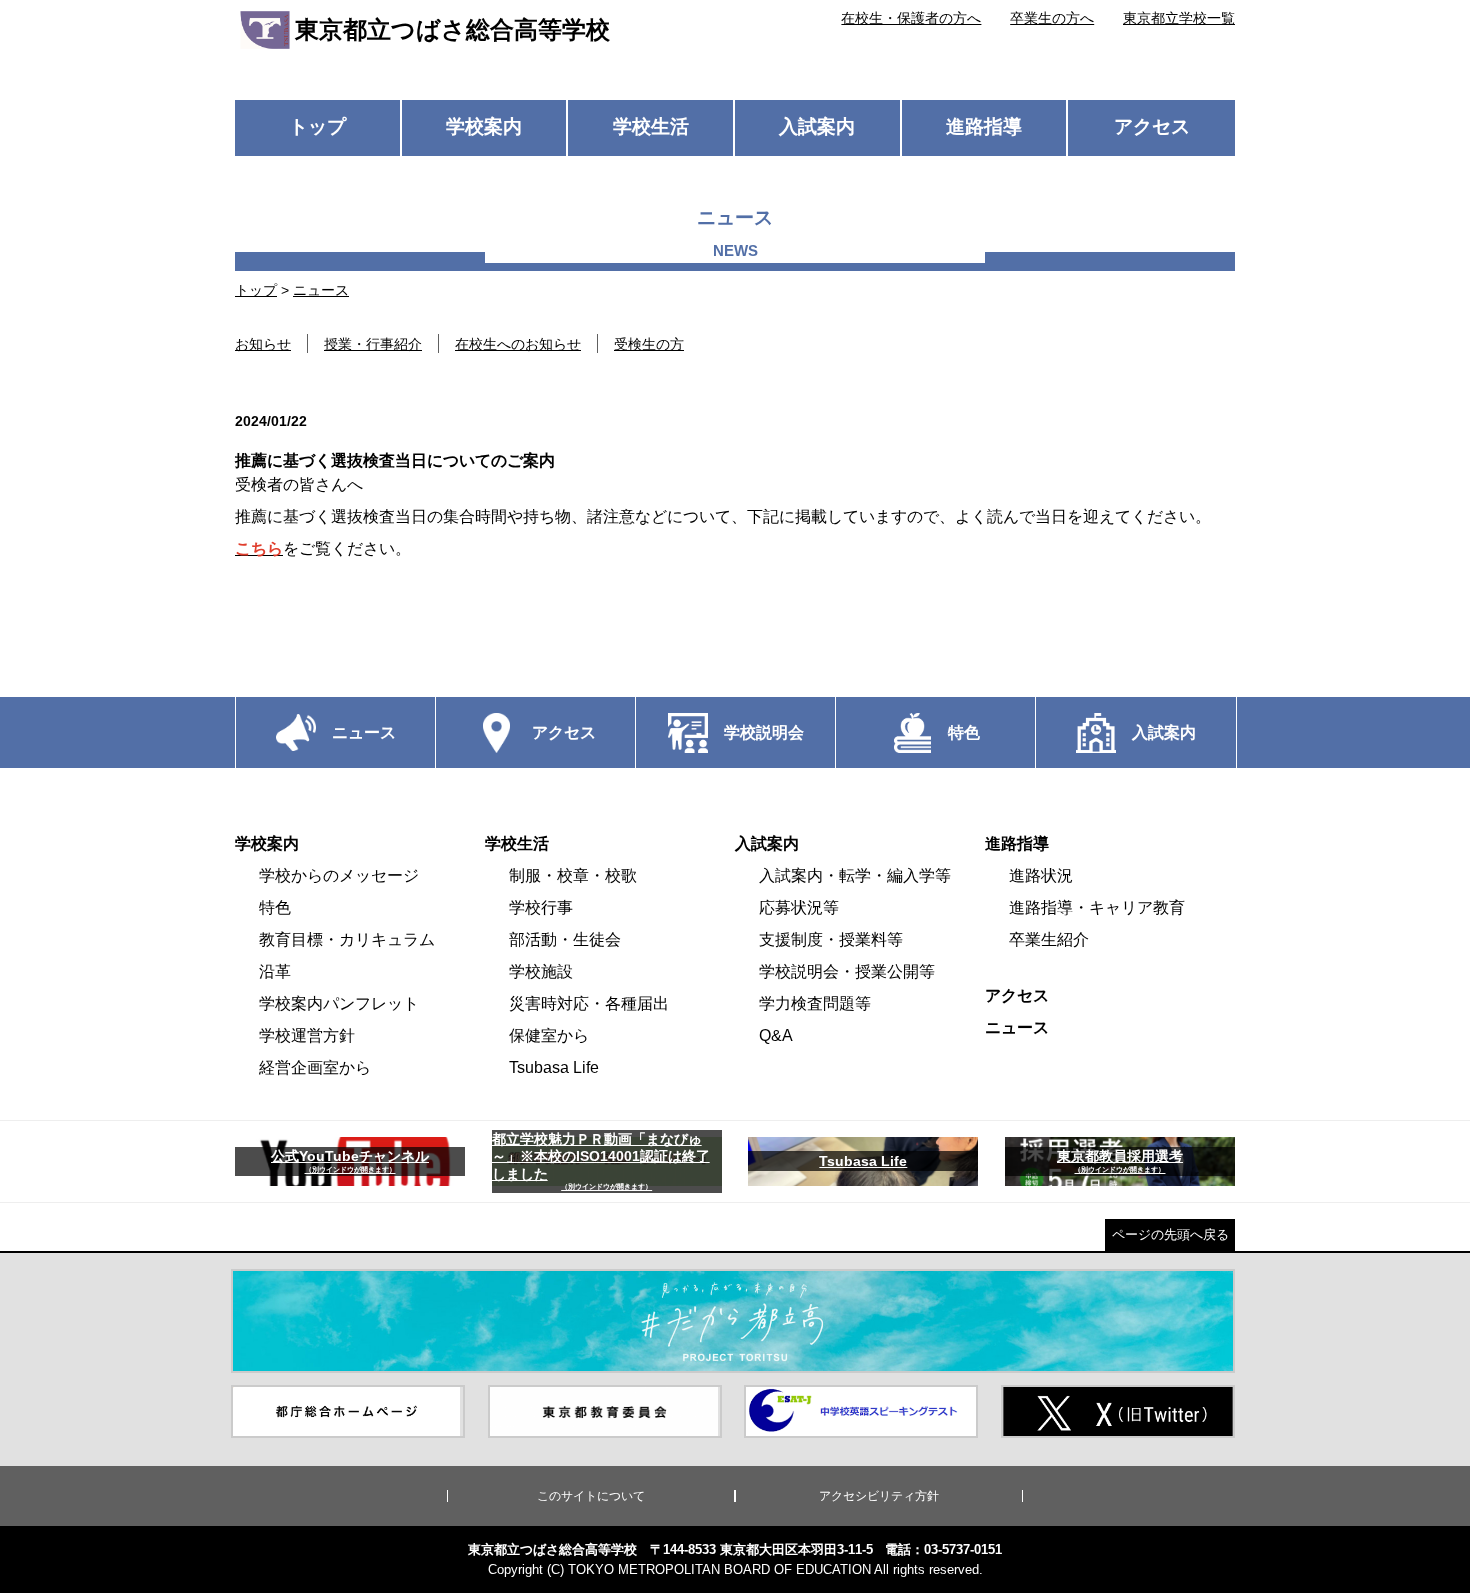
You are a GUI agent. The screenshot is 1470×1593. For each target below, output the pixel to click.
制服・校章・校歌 (573, 875)
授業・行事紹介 (373, 344)
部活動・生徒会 (565, 939)
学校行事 (541, 907)
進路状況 (1041, 875)
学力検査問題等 (815, 1003)
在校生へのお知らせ (518, 344)
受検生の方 (649, 344)
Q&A (776, 1035)
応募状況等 (799, 907)
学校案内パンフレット (339, 1003)
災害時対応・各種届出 (589, 1003)
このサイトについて (591, 1496)
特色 (275, 907)
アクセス (1152, 126)
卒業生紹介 (1049, 939)
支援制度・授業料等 (831, 939)
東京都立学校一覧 (1179, 18)
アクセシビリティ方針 (879, 1496)
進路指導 (984, 126)
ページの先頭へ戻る (1170, 1234)
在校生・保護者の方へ (911, 18)
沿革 (275, 971)
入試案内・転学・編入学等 (855, 875)
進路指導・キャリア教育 (1097, 907)
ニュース (321, 290)
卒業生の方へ (1052, 18)
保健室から (549, 1035)
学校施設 (541, 971)
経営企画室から (315, 1067)
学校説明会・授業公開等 (847, 971)
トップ (317, 126)
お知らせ (263, 344)
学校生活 (651, 126)
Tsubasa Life (554, 1067)
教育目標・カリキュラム (347, 939)
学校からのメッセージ (339, 875)
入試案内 (817, 126)
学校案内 (484, 126)
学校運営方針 (307, 1035)
